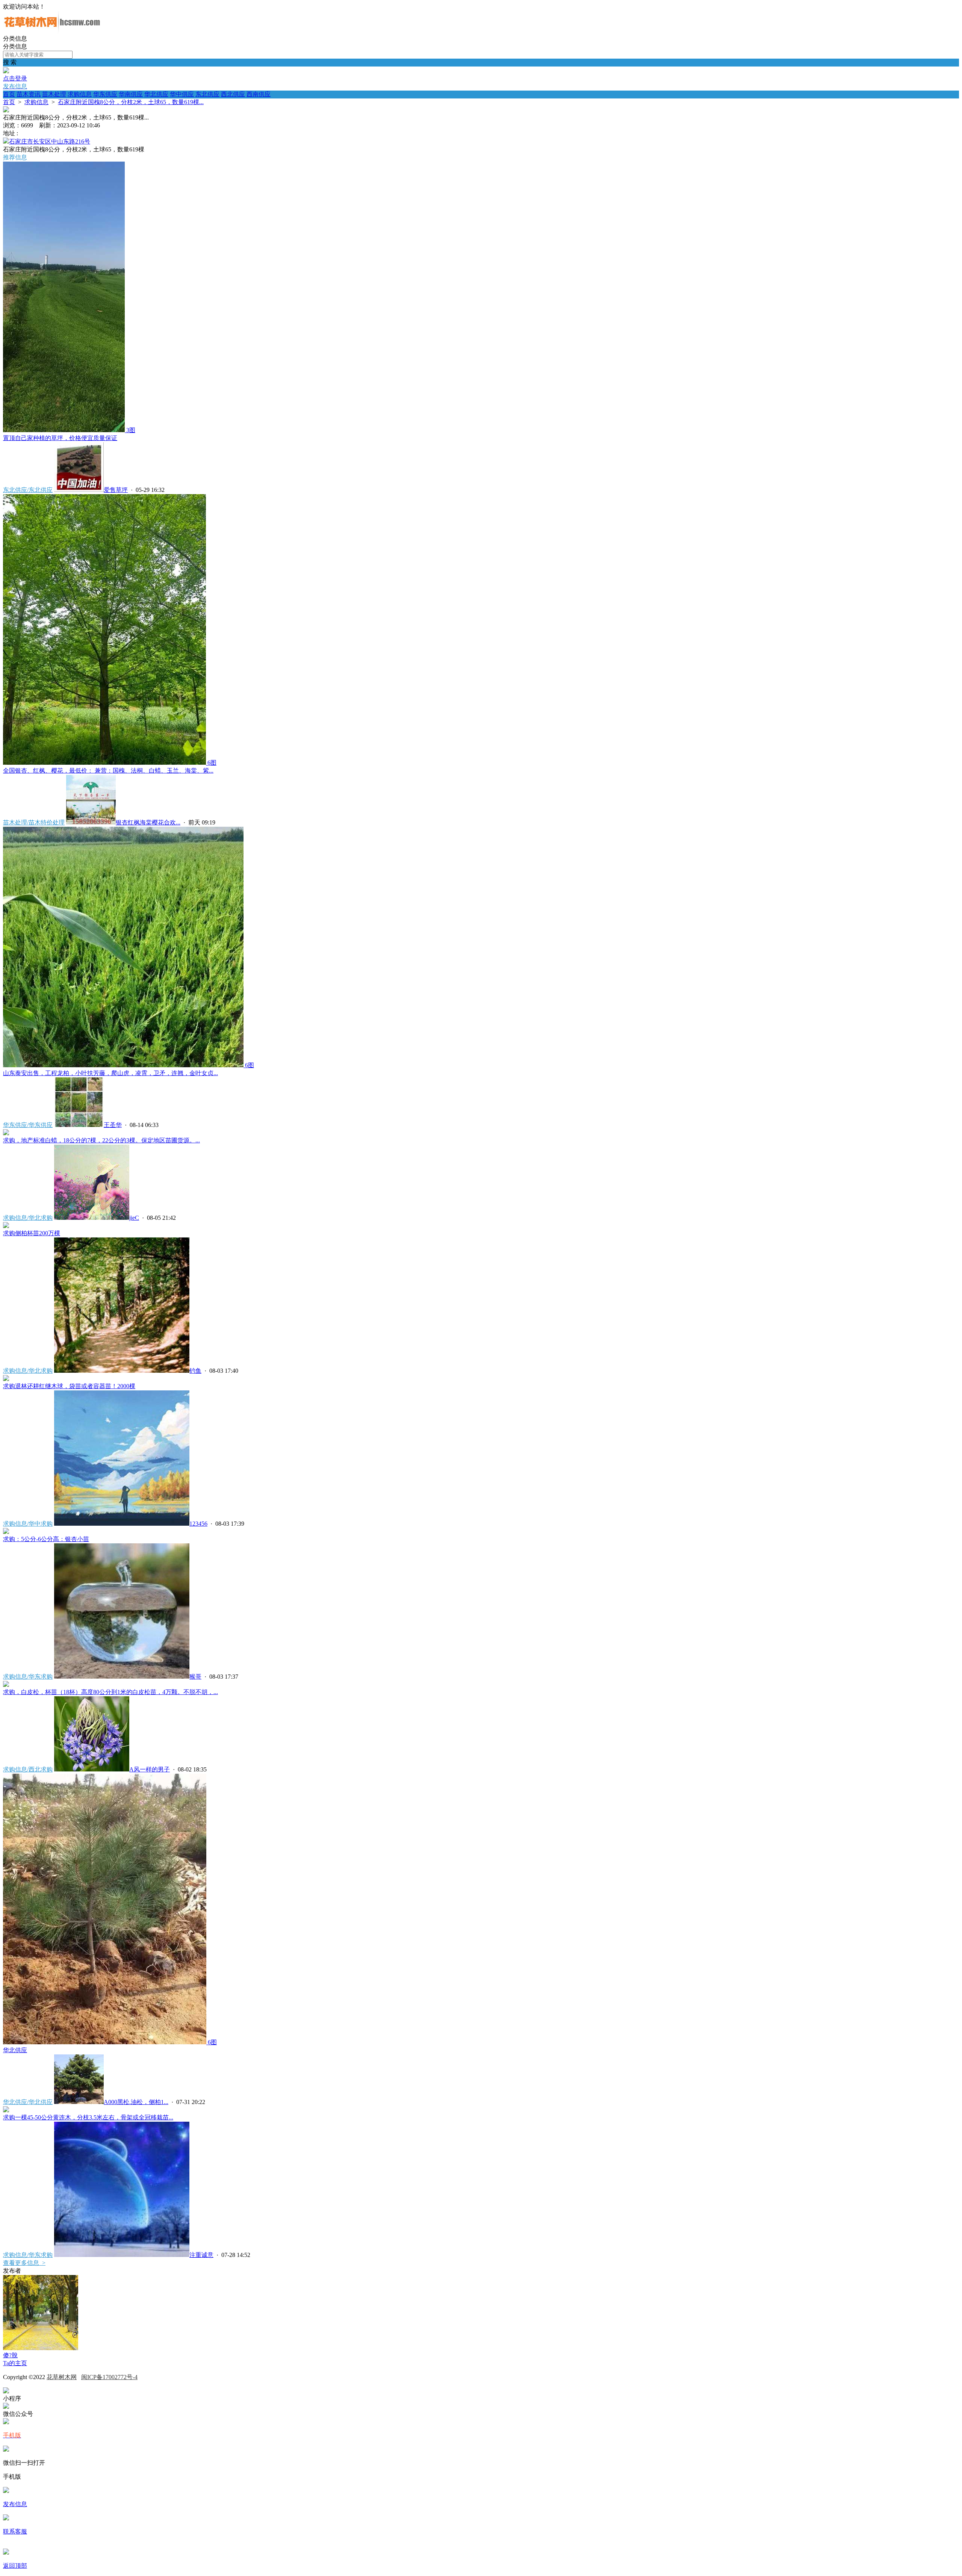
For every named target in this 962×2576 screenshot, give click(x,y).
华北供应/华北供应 (28, 2102)
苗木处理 (54, 94)
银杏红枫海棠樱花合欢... (148, 822)
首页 (9, 94)
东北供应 (207, 94)
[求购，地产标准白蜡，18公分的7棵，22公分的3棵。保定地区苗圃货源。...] (6, 1133)
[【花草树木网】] (52, 31)
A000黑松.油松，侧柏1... (136, 2102)
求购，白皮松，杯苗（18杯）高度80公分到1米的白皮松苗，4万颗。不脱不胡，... (110, 1692)
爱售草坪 (116, 490)
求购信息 (80, 94)
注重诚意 (201, 2255)
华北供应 (156, 94)
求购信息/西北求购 (28, 1769)
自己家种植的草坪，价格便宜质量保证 (60, 438)
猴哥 (195, 1677)
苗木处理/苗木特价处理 (34, 822)
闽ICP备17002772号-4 (109, 2377)
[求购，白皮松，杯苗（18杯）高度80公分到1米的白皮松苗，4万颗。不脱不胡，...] (6, 1685)
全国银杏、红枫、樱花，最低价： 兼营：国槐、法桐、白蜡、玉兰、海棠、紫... (108, 771)
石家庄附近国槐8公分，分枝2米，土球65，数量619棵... (131, 102)
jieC (134, 1218)
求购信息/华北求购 (28, 1218)
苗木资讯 (29, 94)
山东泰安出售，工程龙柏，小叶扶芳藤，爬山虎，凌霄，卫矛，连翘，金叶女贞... (110, 1073)
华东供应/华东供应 (28, 1125)
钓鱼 (195, 1371)
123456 (198, 1524)
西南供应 (259, 94)
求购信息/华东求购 (28, 1677)
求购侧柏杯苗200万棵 (32, 1233)
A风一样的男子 (150, 1769)
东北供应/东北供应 (28, 490)
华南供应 (131, 94)
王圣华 (113, 1125)
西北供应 (233, 94)
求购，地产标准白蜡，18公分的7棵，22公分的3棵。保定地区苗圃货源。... (101, 1140)
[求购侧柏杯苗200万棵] (6, 1226)
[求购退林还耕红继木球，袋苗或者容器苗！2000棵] (6, 1379)
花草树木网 (62, 2377)
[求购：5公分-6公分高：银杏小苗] (6, 1532)
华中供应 (182, 94)
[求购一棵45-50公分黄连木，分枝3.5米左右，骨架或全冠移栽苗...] (6, 2110)
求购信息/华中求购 (28, 1524)
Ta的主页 (15, 2363)
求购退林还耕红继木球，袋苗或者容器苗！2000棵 (69, 1386)
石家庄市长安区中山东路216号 (50, 141)
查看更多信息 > (24, 2263)
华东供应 (105, 94)
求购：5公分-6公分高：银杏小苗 (46, 1539)
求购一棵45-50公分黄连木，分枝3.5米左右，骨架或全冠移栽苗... (88, 2117)
